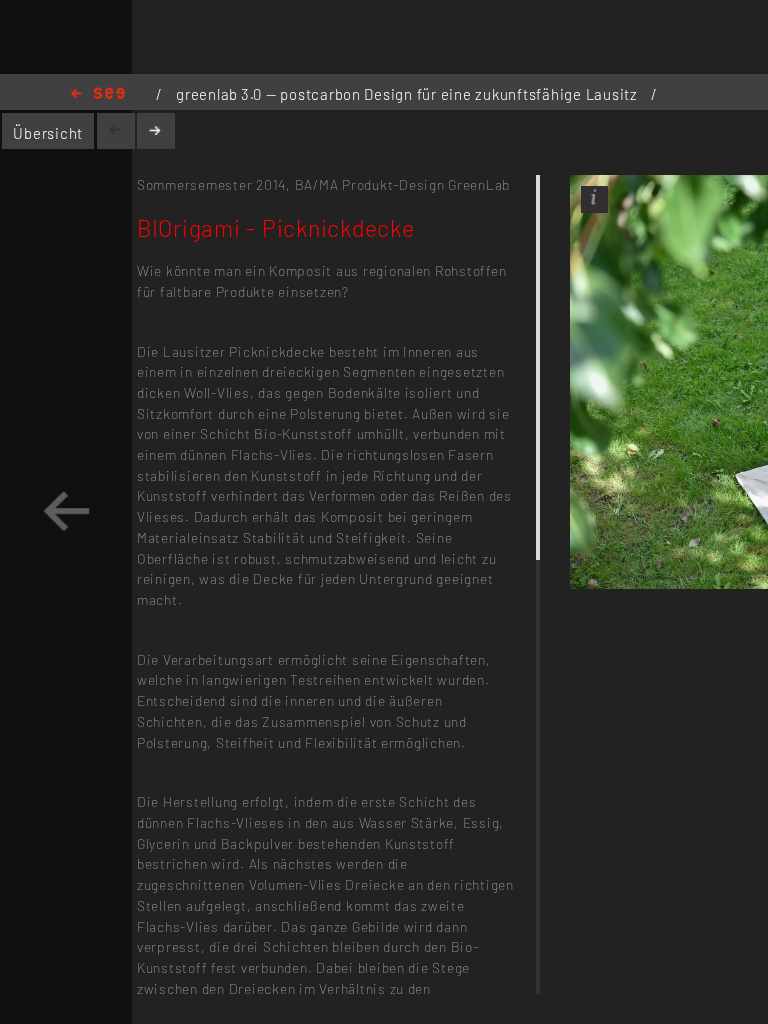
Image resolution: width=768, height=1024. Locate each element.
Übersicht (48, 133)
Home (98, 94)
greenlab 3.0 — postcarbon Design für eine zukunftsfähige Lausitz (409, 94)
